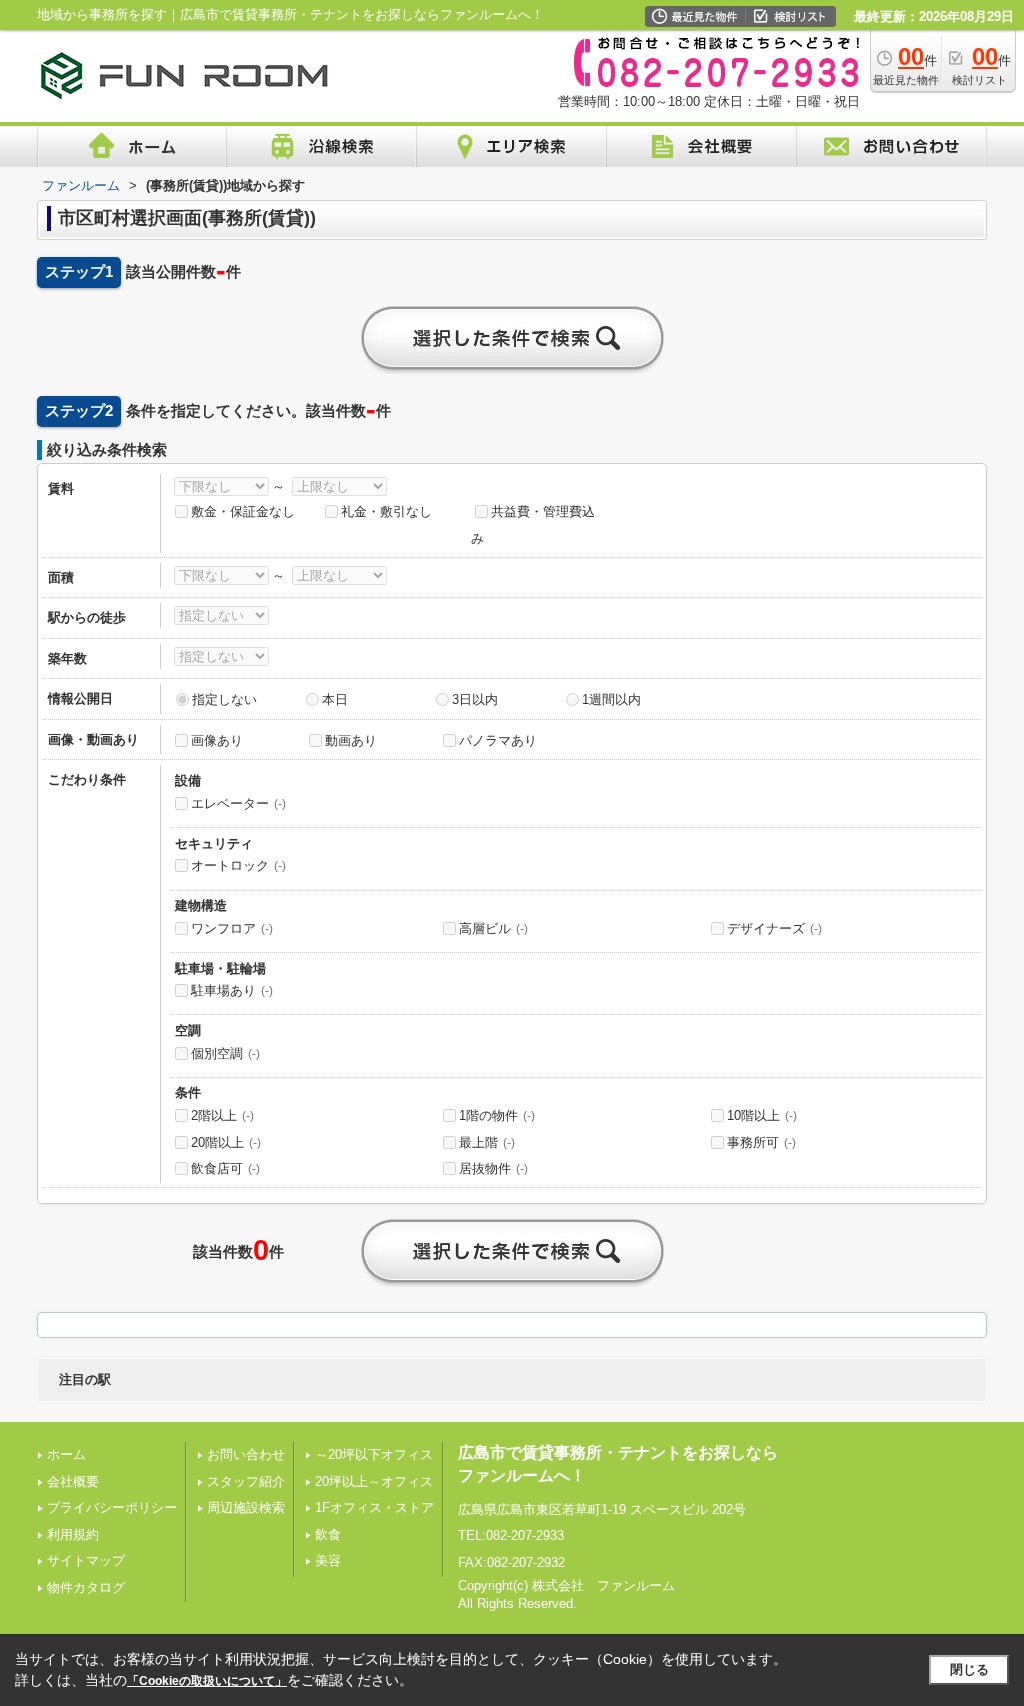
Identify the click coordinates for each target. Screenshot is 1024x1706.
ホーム (66, 1454)
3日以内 (475, 699)
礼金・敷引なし (386, 511)
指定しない (224, 699)
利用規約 (73, 1534)
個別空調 (225, 1053)
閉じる (969, 1669)
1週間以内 (611, 699)
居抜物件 (493, 1168)
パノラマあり (498, 740)
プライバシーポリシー (112, 1507)
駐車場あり (232, 990)
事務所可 (761, 1142)
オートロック (238, 865)
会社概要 (73, 1481)
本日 (335, 699)
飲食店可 (225, 1168)
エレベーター (238, 803)
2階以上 (222, 1115)
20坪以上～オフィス (374, 1481)
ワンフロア (232, 928)
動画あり (351, 740)
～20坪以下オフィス (374, 1454)
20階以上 (226, 1142)
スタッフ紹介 (246, 1481)
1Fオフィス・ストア (374, 1507)
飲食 (328, 1534)
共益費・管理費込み (533, 525)
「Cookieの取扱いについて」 (207, 1681)
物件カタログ (86, 1587)
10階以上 (762, 1115)
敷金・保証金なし (243, 511)
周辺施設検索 (246, 1507)
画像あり (217, 740)
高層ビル (493, 928)
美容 (328, 1560)
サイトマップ (86, 1560)
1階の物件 (497, 1115)
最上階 (487, 1142)
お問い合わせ (246, 1454)
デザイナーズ (774, 928)
